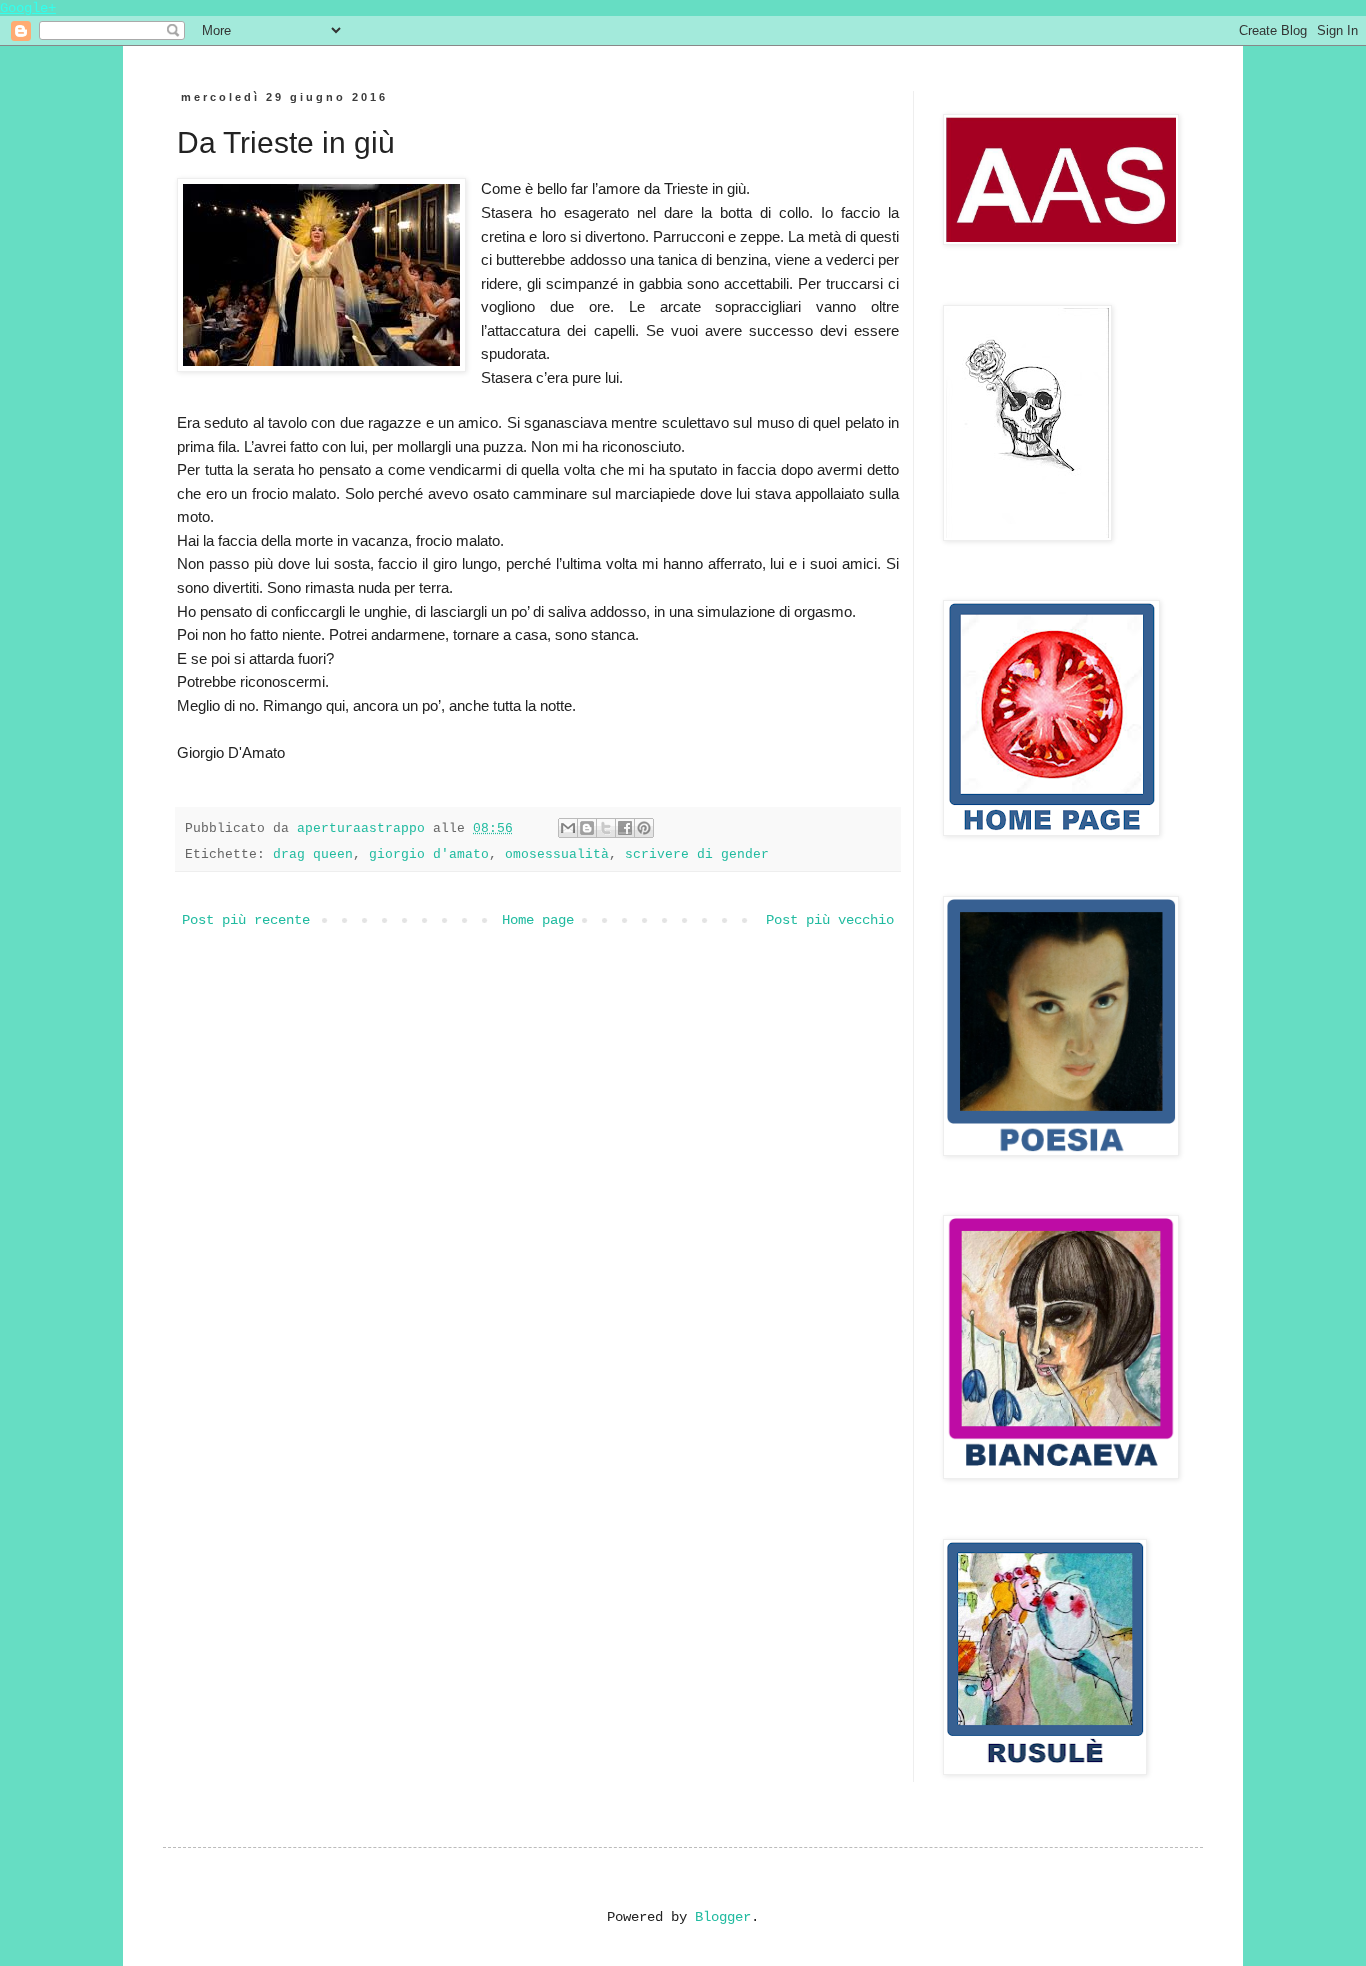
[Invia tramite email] (568, 828)
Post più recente (246, 920)
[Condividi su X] (606, 828)
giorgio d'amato (429, 855)
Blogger (723, 1917)
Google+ (28, 8)
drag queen (313, 855)
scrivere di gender (697, 855)
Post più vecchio (830, 920)
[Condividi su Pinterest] (644, 828)
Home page (538, 920)
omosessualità (557, 855)
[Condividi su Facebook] (625, 828)
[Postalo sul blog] (587, 828)
